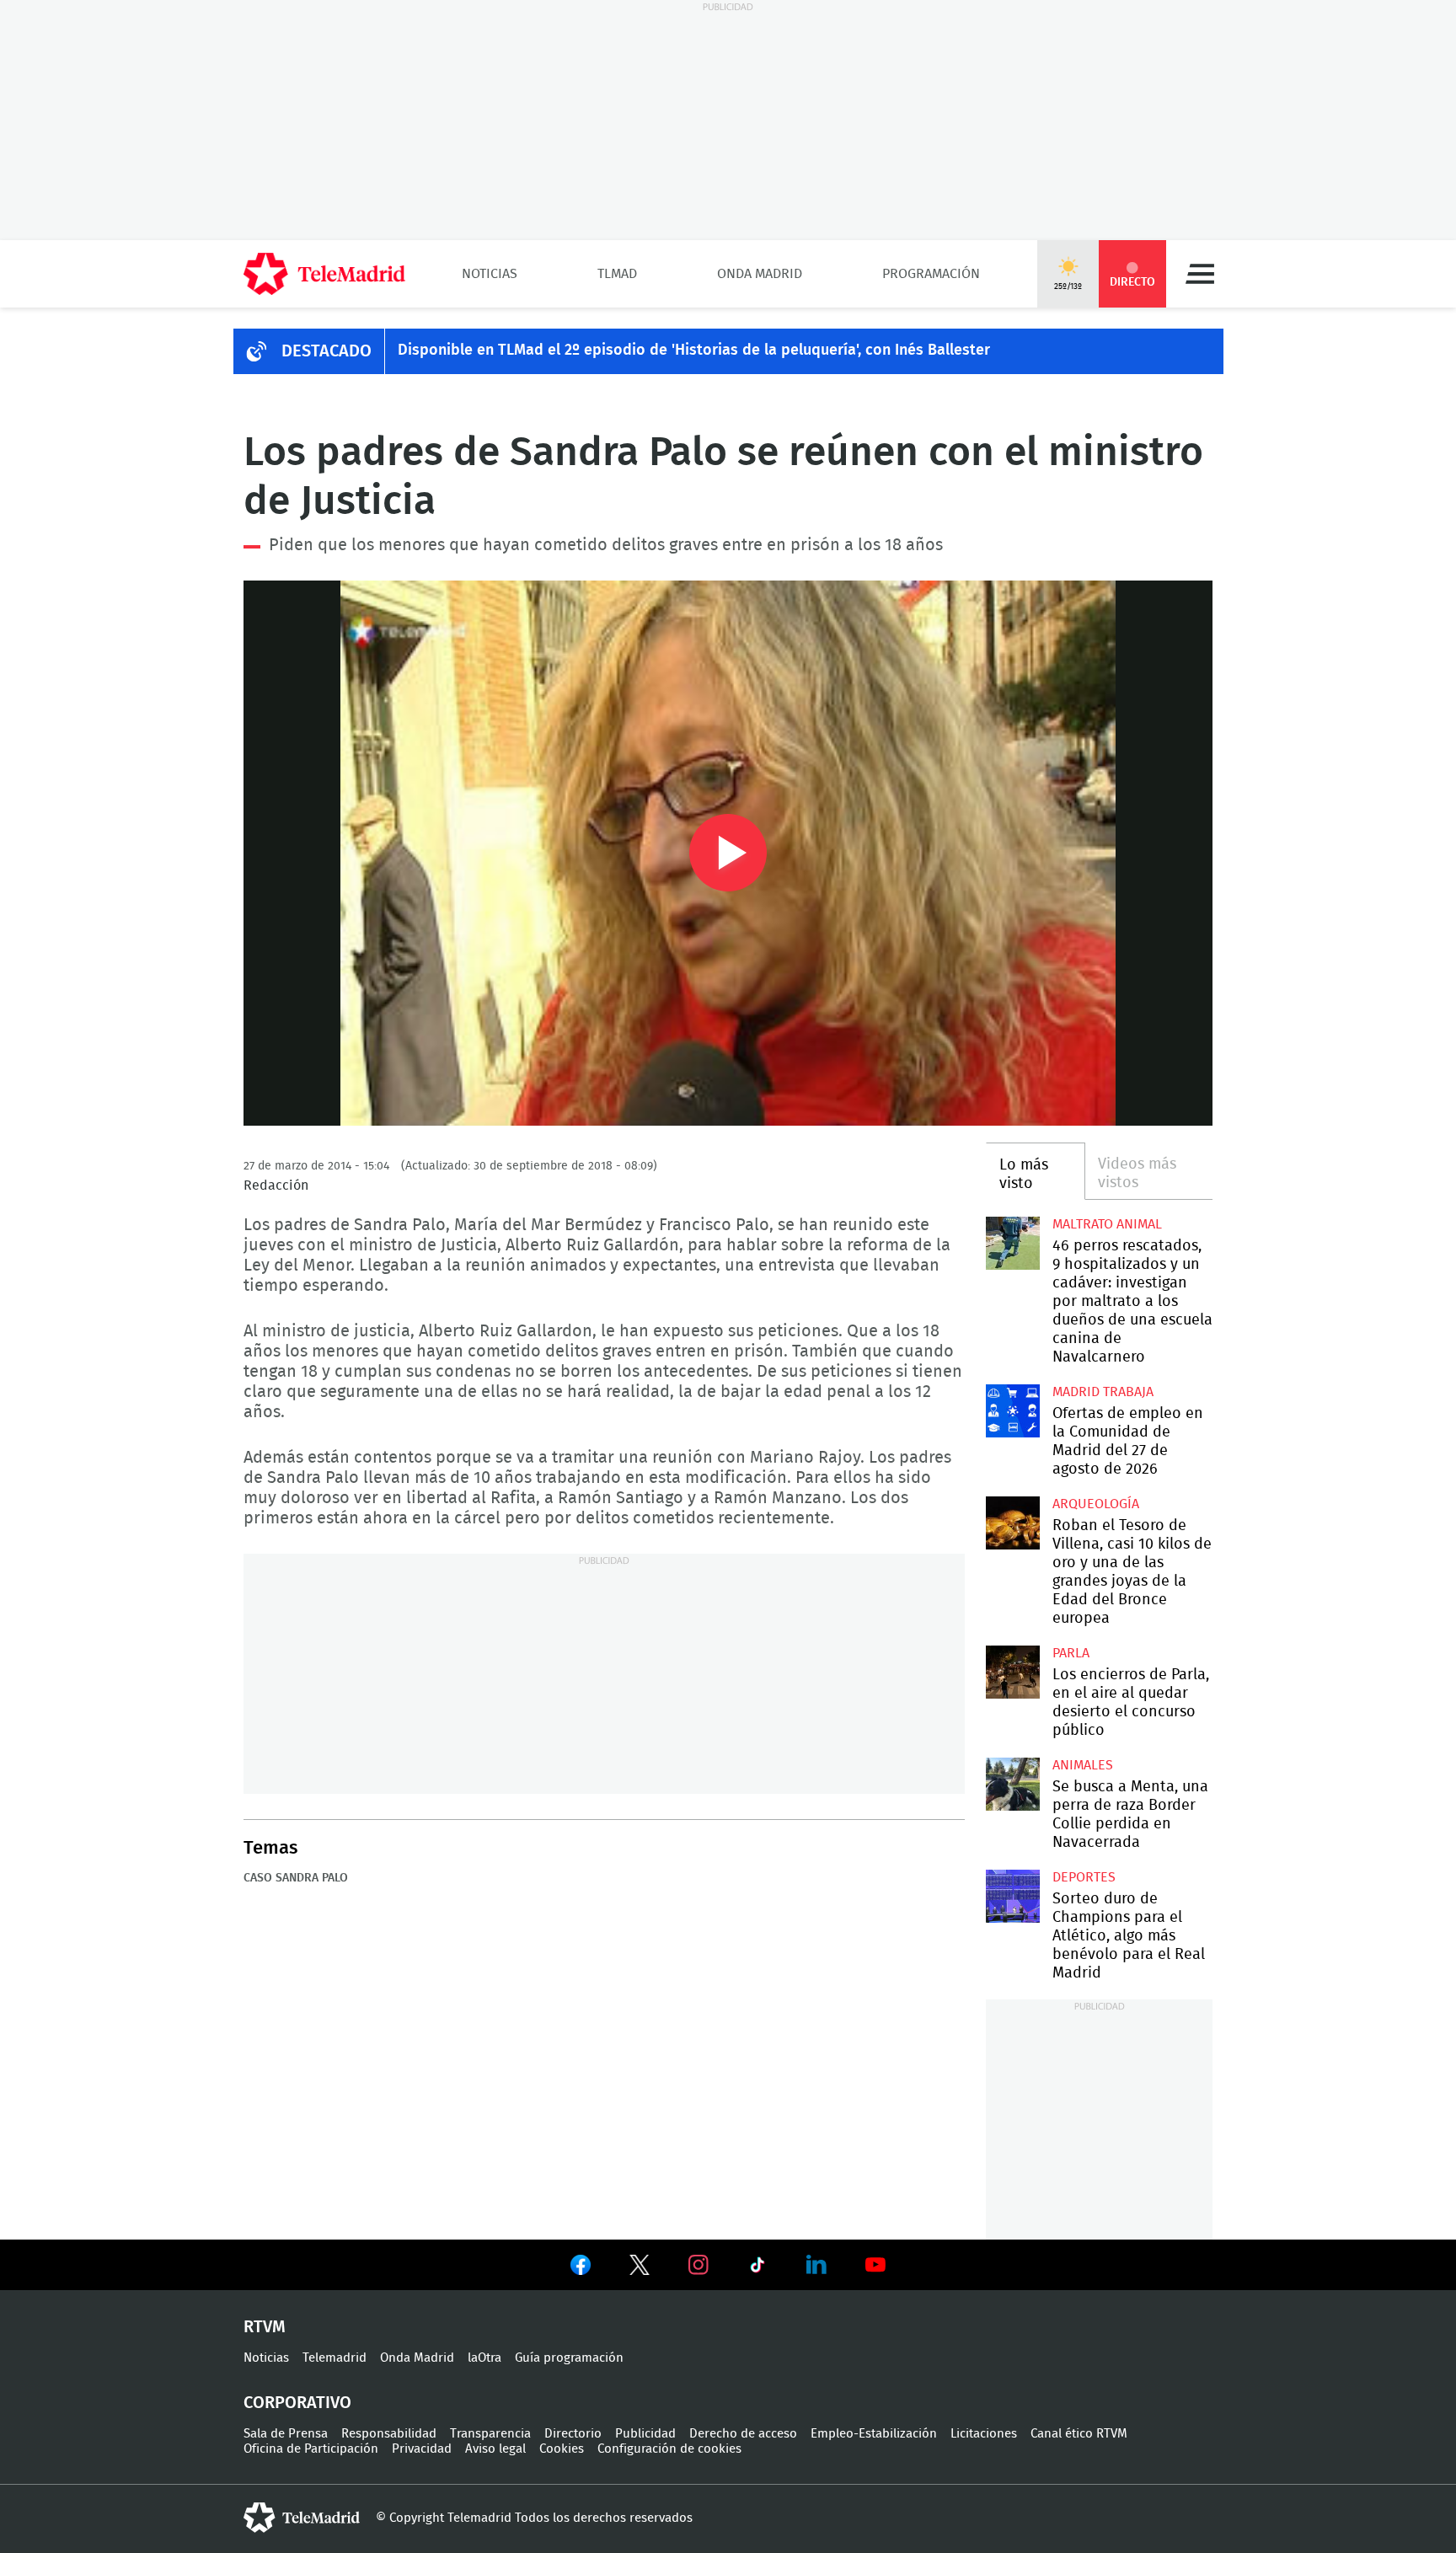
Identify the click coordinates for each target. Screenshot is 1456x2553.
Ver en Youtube (875, 2265)
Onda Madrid (760, 274)
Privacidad (422, 2449)
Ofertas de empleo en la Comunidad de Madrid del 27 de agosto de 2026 (1012, 1411)
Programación (931, 274)
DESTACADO (327, 351)
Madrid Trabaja (1103, 1392)
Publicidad (645, 2434)
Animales (1083, 1765)
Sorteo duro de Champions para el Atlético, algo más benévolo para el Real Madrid (1012, 1896)
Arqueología (1096, 1504)
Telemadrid (335, 2358)
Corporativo (297, 2403)
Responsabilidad (389, 2434)
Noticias (490, 274)
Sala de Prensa (286, 2434)
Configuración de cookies (669, 2449)
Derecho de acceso (743, 2434)
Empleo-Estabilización (874, 2434)
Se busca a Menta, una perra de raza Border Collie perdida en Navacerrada (1012, 1784)
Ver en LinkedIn (816, 2265)
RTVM (265, 2327)
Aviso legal (495, 2449)
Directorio (573, 2434)
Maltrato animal (1107, 1224)
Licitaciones (984, 2434)
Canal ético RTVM (1079, 2434)
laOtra (484, 2358)
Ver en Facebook (581, 2268)
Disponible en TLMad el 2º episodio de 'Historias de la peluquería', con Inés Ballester (694, 351)
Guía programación (569, 2358)
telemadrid (302, 2518)
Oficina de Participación (311, 2449)
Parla (1071, 1653)
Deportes (1084, 1877)
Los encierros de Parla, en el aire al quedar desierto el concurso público (1012, 1672)
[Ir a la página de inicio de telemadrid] (324, 274)
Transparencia (490, 2434)
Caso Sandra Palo (296, 1878)
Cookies (562, 2449)
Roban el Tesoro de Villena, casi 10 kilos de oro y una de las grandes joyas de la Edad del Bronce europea (1012, 1523)
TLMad (617, 274)
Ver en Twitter (640, 2268)
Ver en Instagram (699, 2265)
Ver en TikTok (757, 2268)
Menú (1200, 274)
